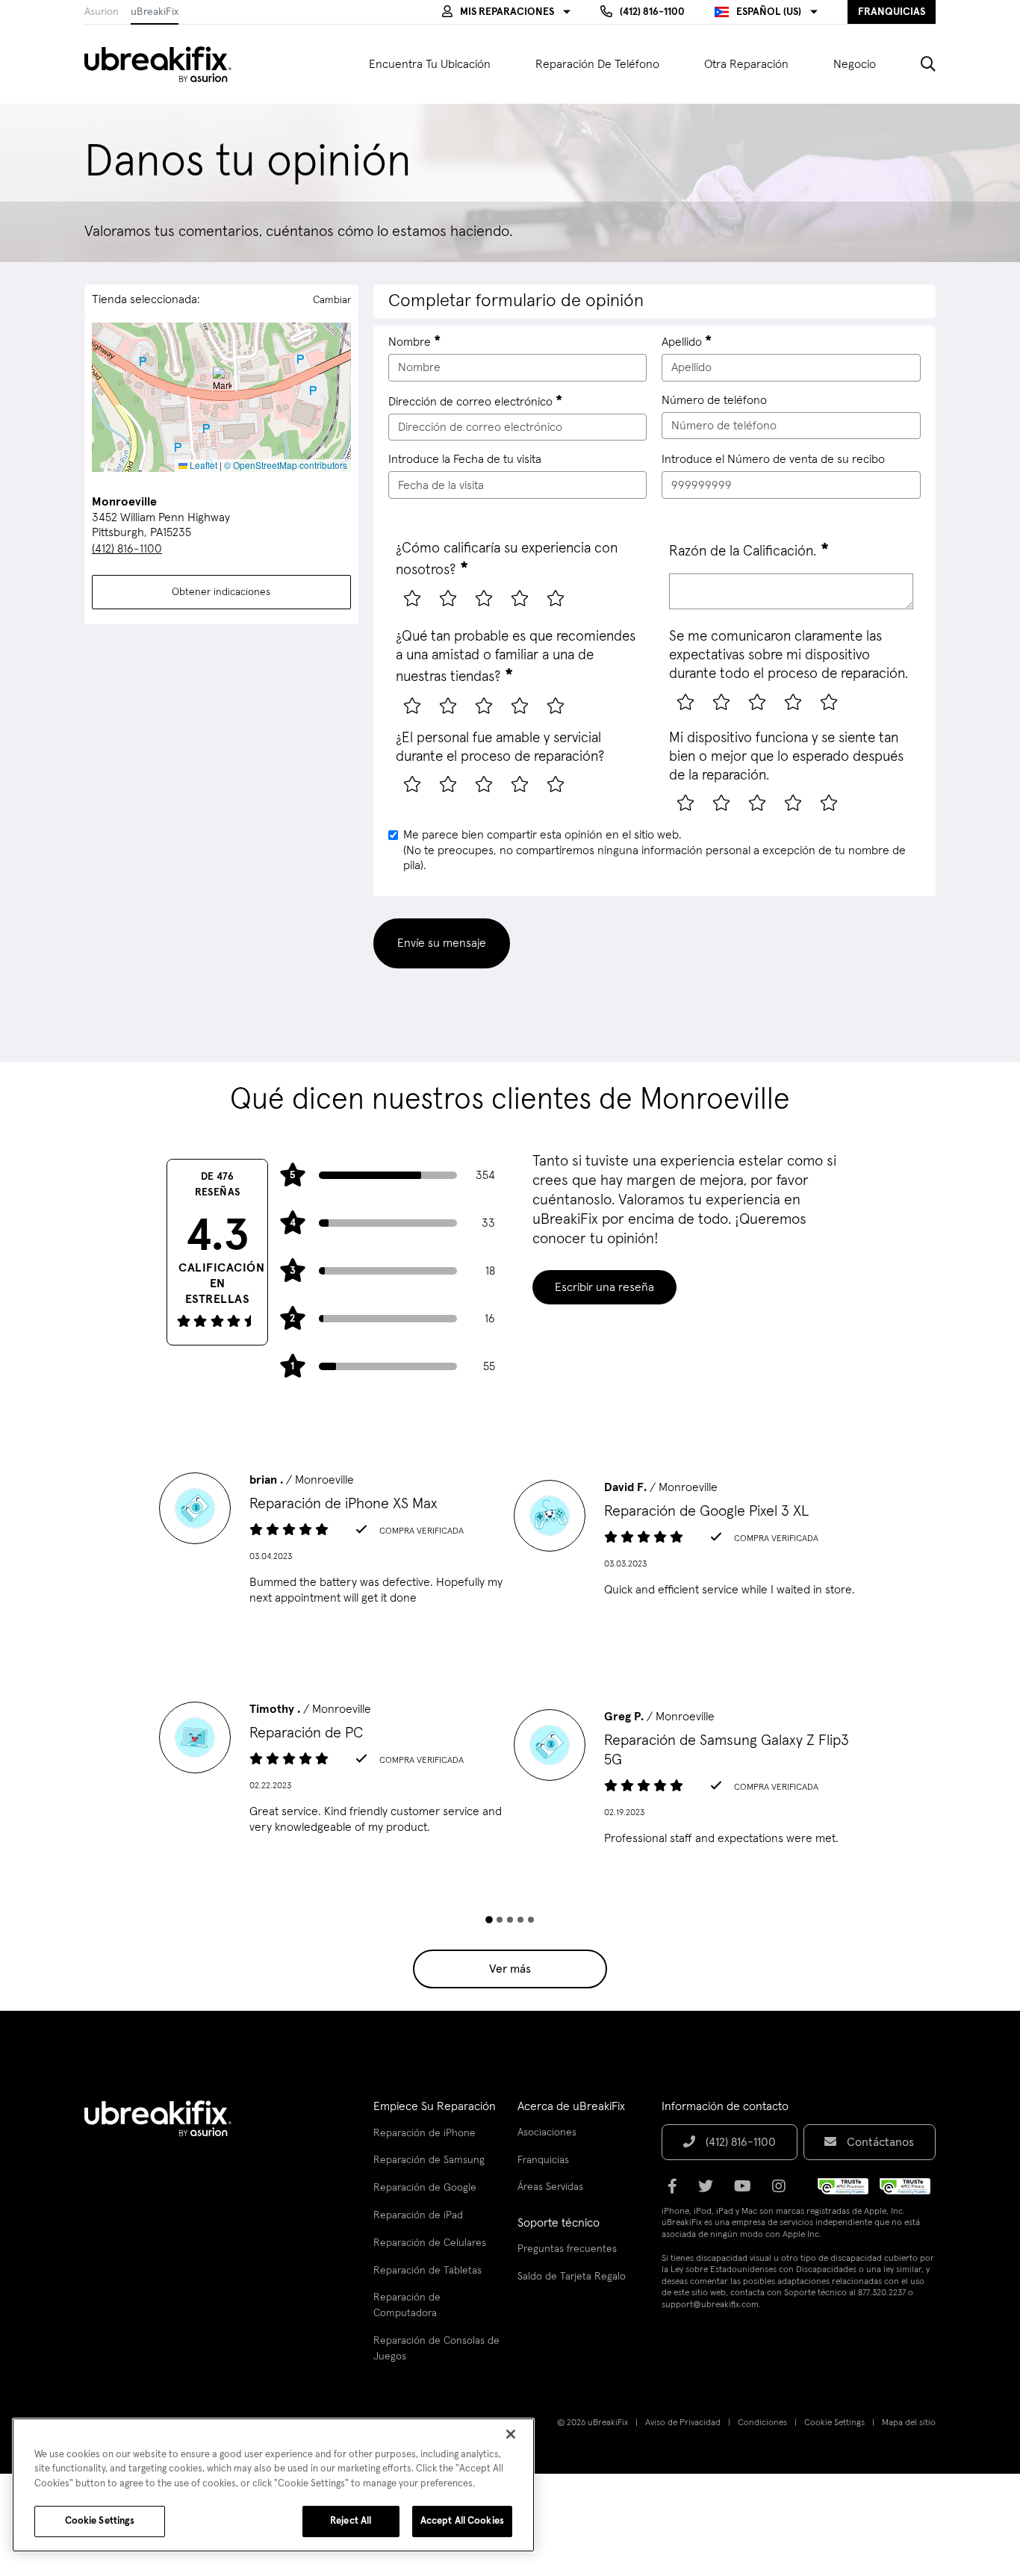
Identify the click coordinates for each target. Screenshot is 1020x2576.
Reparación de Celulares (430, 2243)
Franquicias (543, 2160)
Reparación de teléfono (597, 64)
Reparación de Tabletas (427, 2271)
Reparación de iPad (418, 2215)
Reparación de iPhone (425, 2133)
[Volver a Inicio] (167, 64)
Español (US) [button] (769, 12)
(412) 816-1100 (127, 549)
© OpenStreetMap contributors (286, 465)
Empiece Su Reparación (435, 2106)
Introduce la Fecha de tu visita (465, 459)
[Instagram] (783, 2191)
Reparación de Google (425, 2188)
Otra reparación (746, 64)
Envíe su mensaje (442, 943)
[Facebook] (677, 2191)
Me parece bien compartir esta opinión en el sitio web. (654, 850)
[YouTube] (747, 2191)
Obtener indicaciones (221, 592)
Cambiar (332, 300)
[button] (506, 12)
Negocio (855, 64)
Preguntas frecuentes (567, 2249)
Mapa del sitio (909, 2423)
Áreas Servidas (550, 2187)
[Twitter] (710, 2191)
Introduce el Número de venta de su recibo (773, 459)
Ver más (510, 1969)
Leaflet (202, 465)
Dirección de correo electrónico (470, 402)
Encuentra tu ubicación (430, 64)
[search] (917, 64)
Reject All (351, 2521)
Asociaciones (547, 2132)
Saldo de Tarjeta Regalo (572, 2277)
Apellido (682, 342)
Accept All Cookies (462, 2521)
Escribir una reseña (604, 1287)
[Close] (511, 2434)
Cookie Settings (834, 2423)
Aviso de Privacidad (683, 2423)
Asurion (102, 12)
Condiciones (762, 2423)
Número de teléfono (714, 400)
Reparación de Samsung (429, 2160)
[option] (333, 1543)
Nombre (410, 342)
